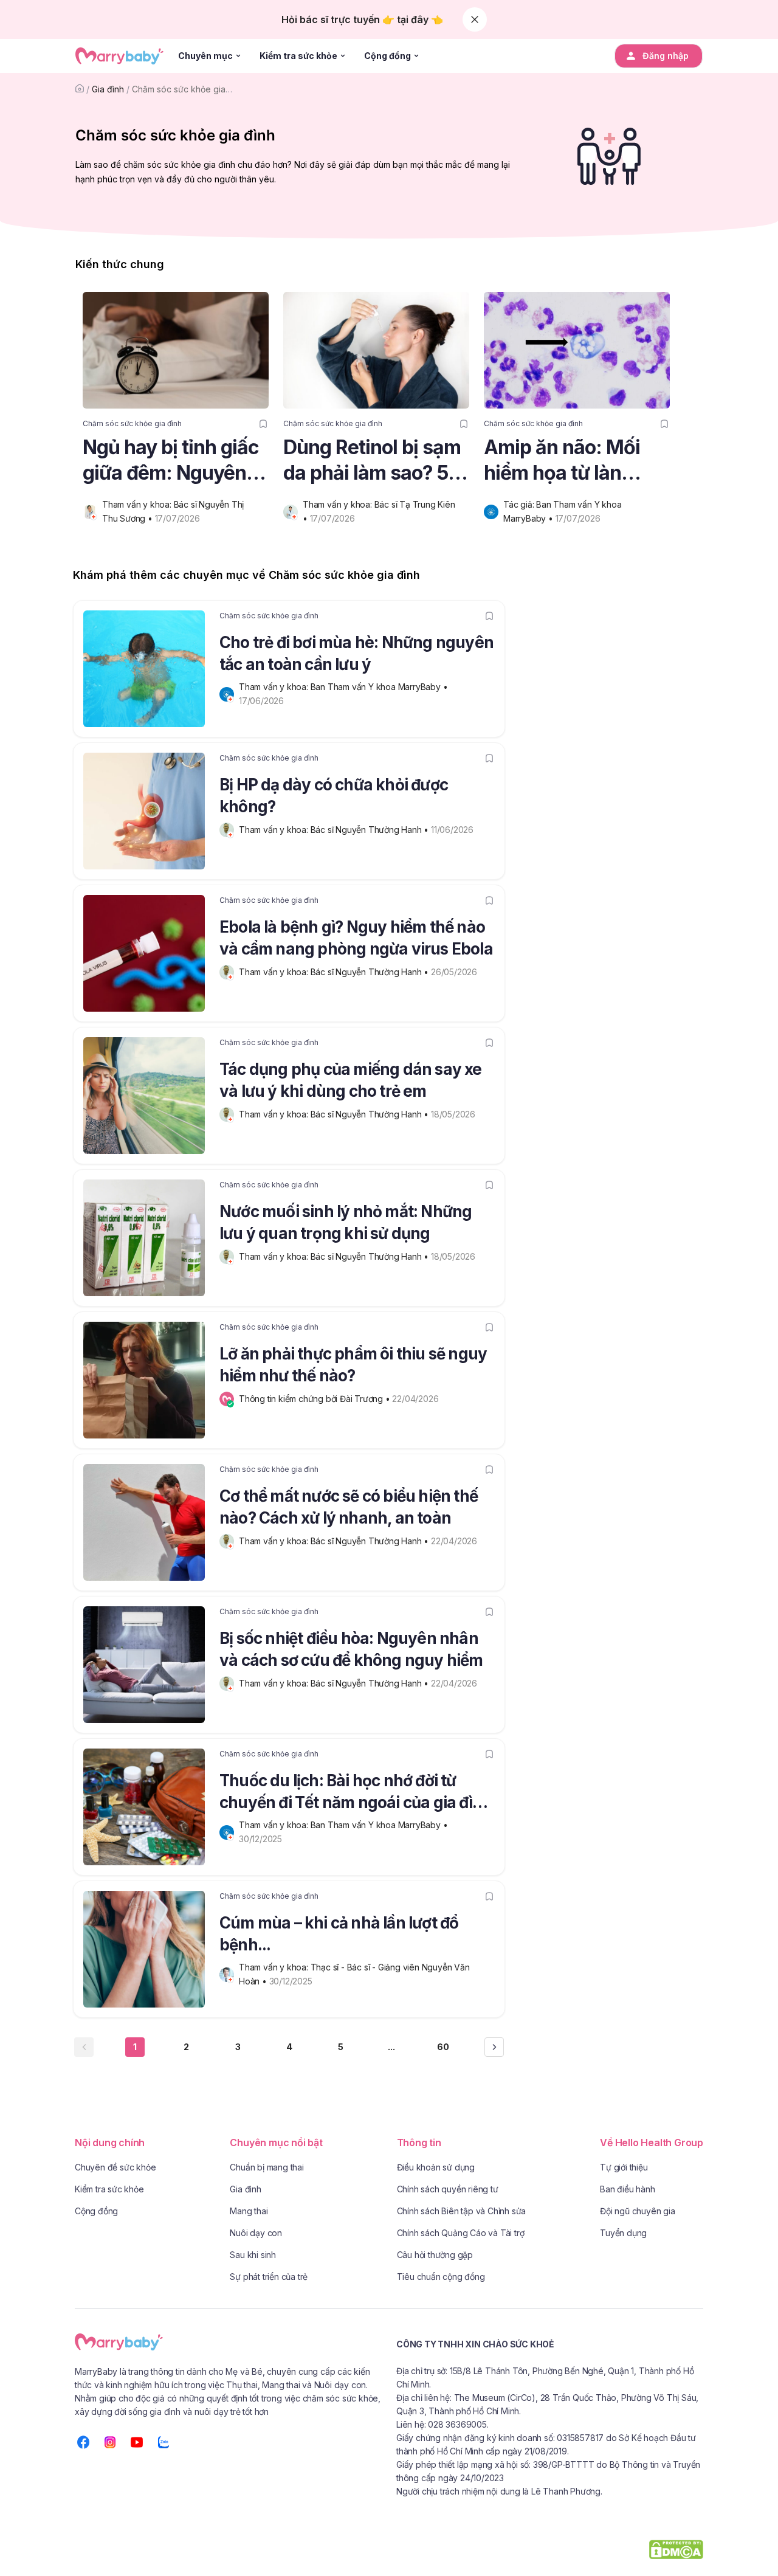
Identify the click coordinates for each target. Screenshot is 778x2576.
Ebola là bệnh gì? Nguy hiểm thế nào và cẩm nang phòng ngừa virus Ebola (356, 938)
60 (443, 2047)
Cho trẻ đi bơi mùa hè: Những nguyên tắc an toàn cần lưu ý (356, 653)
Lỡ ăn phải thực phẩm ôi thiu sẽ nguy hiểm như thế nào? (353, 1365)
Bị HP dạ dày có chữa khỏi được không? (334, 796)
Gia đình (108, 89)
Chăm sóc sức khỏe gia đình (188, 89)
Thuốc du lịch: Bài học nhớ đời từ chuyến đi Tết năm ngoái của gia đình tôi (356, 1794)
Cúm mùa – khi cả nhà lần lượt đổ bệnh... (339, 1934)
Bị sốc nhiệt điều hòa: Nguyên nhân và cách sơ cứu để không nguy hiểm (351, 1649)
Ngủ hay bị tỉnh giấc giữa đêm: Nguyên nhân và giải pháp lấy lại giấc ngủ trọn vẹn (171, 461)
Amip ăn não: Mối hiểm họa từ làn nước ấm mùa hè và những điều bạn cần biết (573, 461)
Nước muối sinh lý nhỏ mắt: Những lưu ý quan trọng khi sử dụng (346, 1222)
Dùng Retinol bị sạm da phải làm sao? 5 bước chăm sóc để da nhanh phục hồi (372, 461)
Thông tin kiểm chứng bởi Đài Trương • (315, 1399)
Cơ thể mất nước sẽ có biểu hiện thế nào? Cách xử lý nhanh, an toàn (349, 1507)
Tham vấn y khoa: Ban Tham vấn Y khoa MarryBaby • (344, 687)
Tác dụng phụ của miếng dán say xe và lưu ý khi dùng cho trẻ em (351, 1080)
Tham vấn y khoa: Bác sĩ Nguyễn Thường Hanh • (335, 830)
